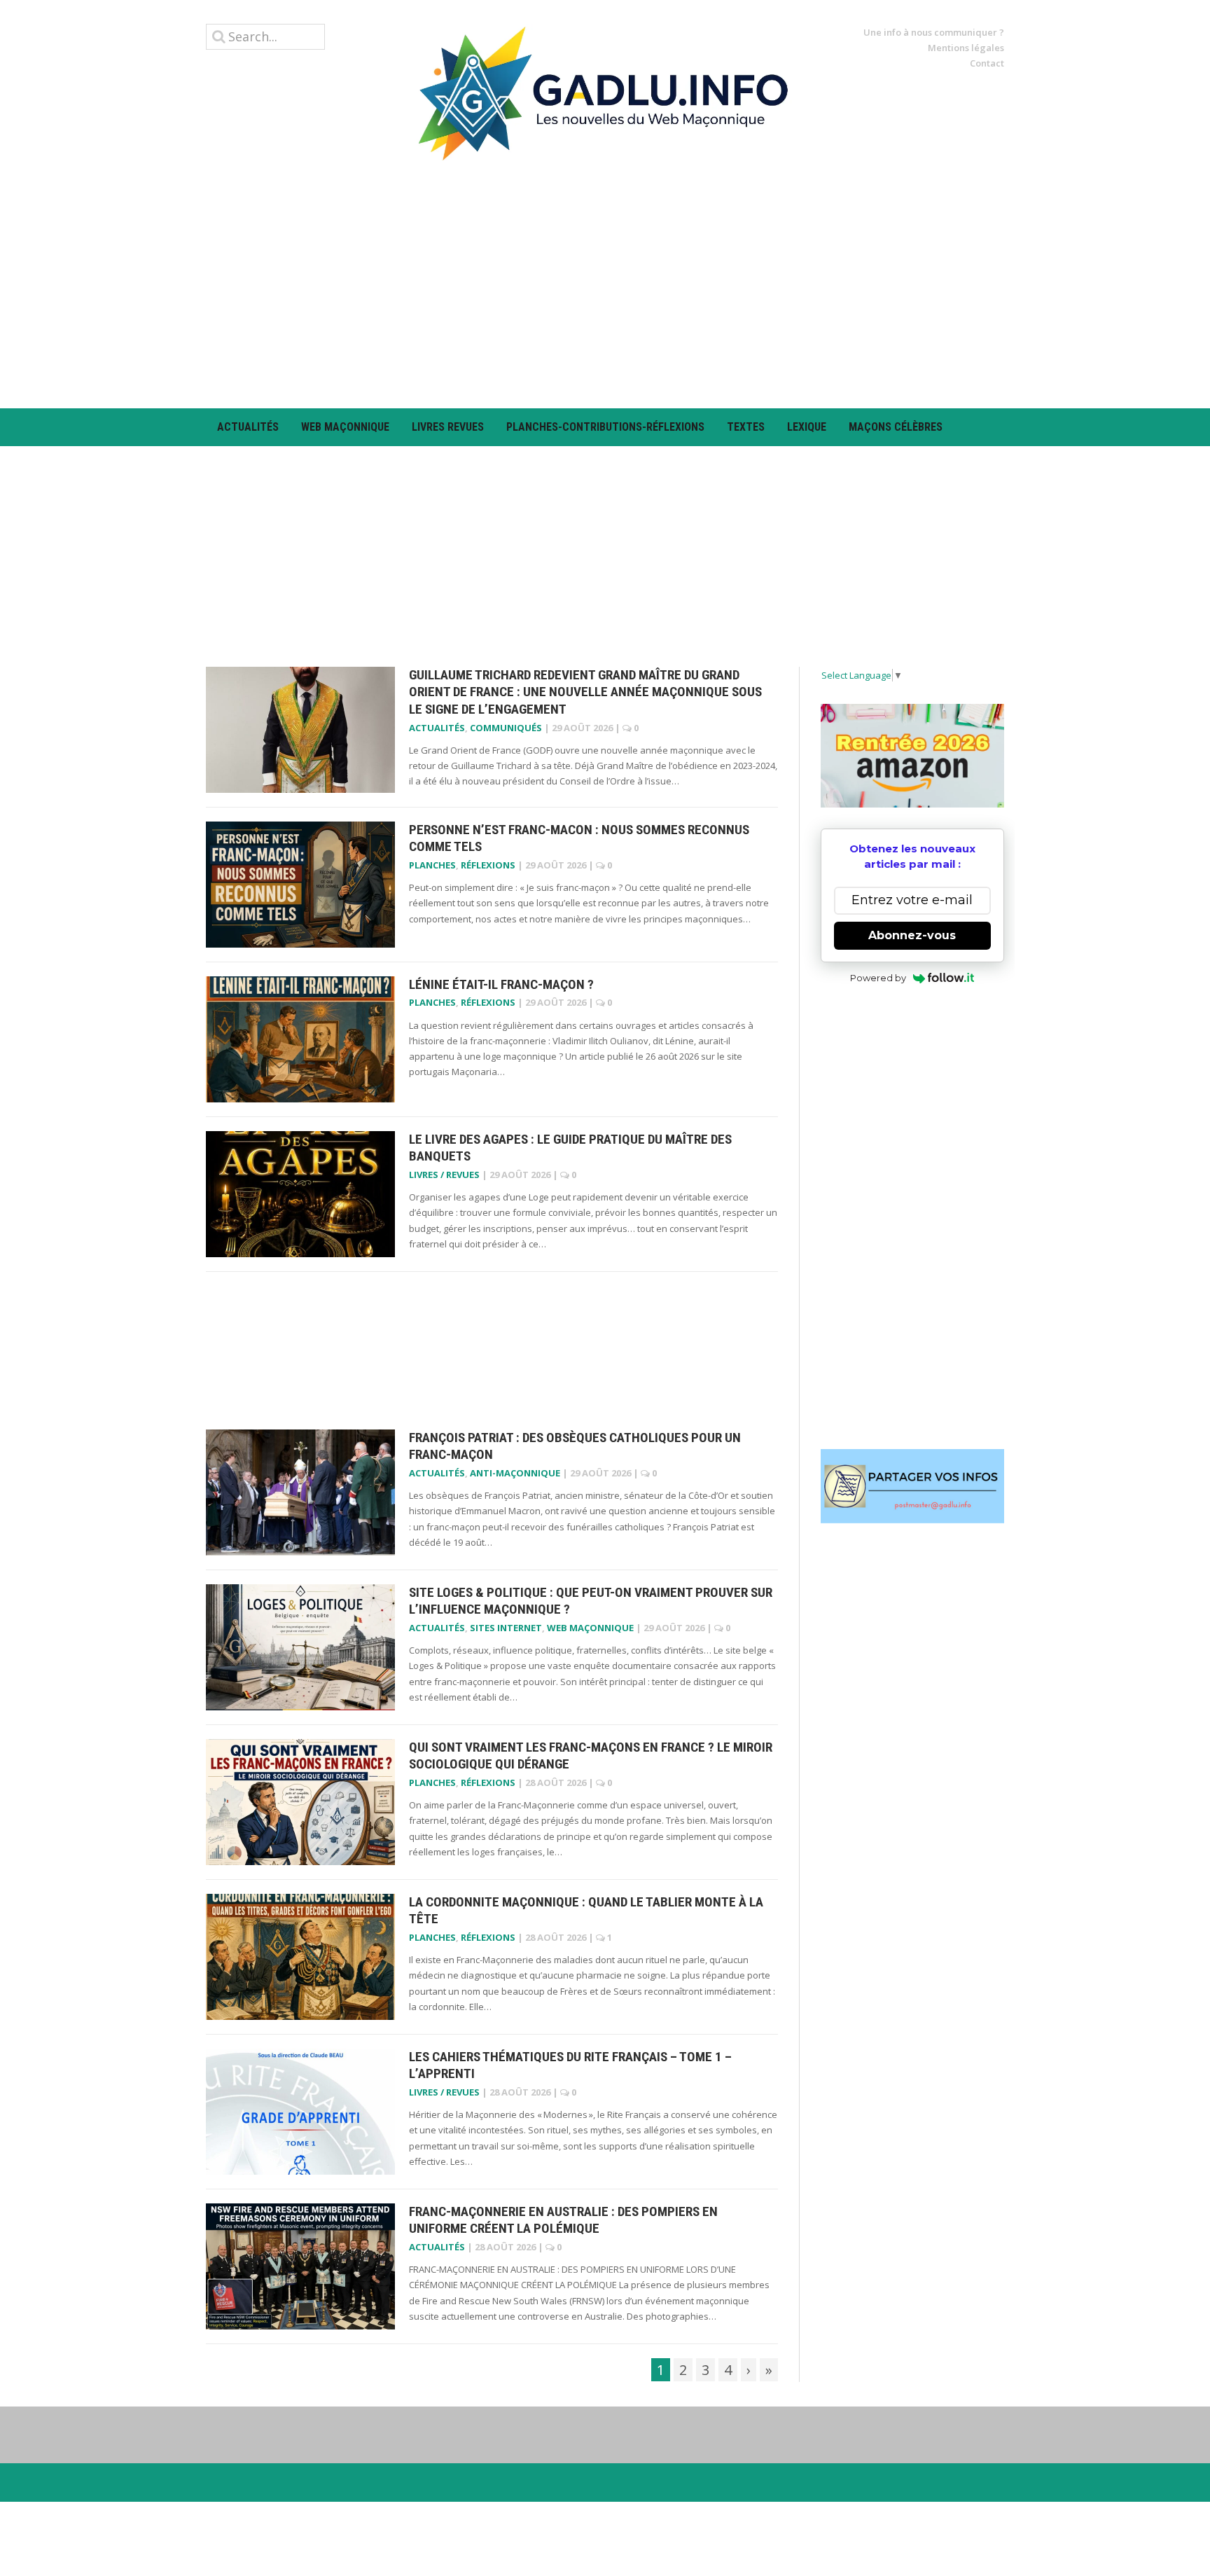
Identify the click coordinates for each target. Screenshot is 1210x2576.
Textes (746, 427)
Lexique (807, 427)
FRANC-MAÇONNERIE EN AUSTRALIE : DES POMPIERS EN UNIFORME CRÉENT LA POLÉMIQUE (563, 2220)
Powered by (878, 978)
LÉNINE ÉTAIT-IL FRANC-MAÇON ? (501, 984)
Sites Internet (506, 1628)
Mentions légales (966, 48)
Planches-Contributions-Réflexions (605, 427)
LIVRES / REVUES (444, 1175)
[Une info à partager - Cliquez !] (913, 1486)
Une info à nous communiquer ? (934, 32)
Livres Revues (448, 427)
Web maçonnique (345, 427)
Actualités (248, 427)
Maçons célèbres (896, 427)
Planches (432, 865)
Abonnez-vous (912, 935)
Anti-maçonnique (515, 1473)
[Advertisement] (605, 284)
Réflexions (488, 865)
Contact (987, 63)
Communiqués (506, 728)
